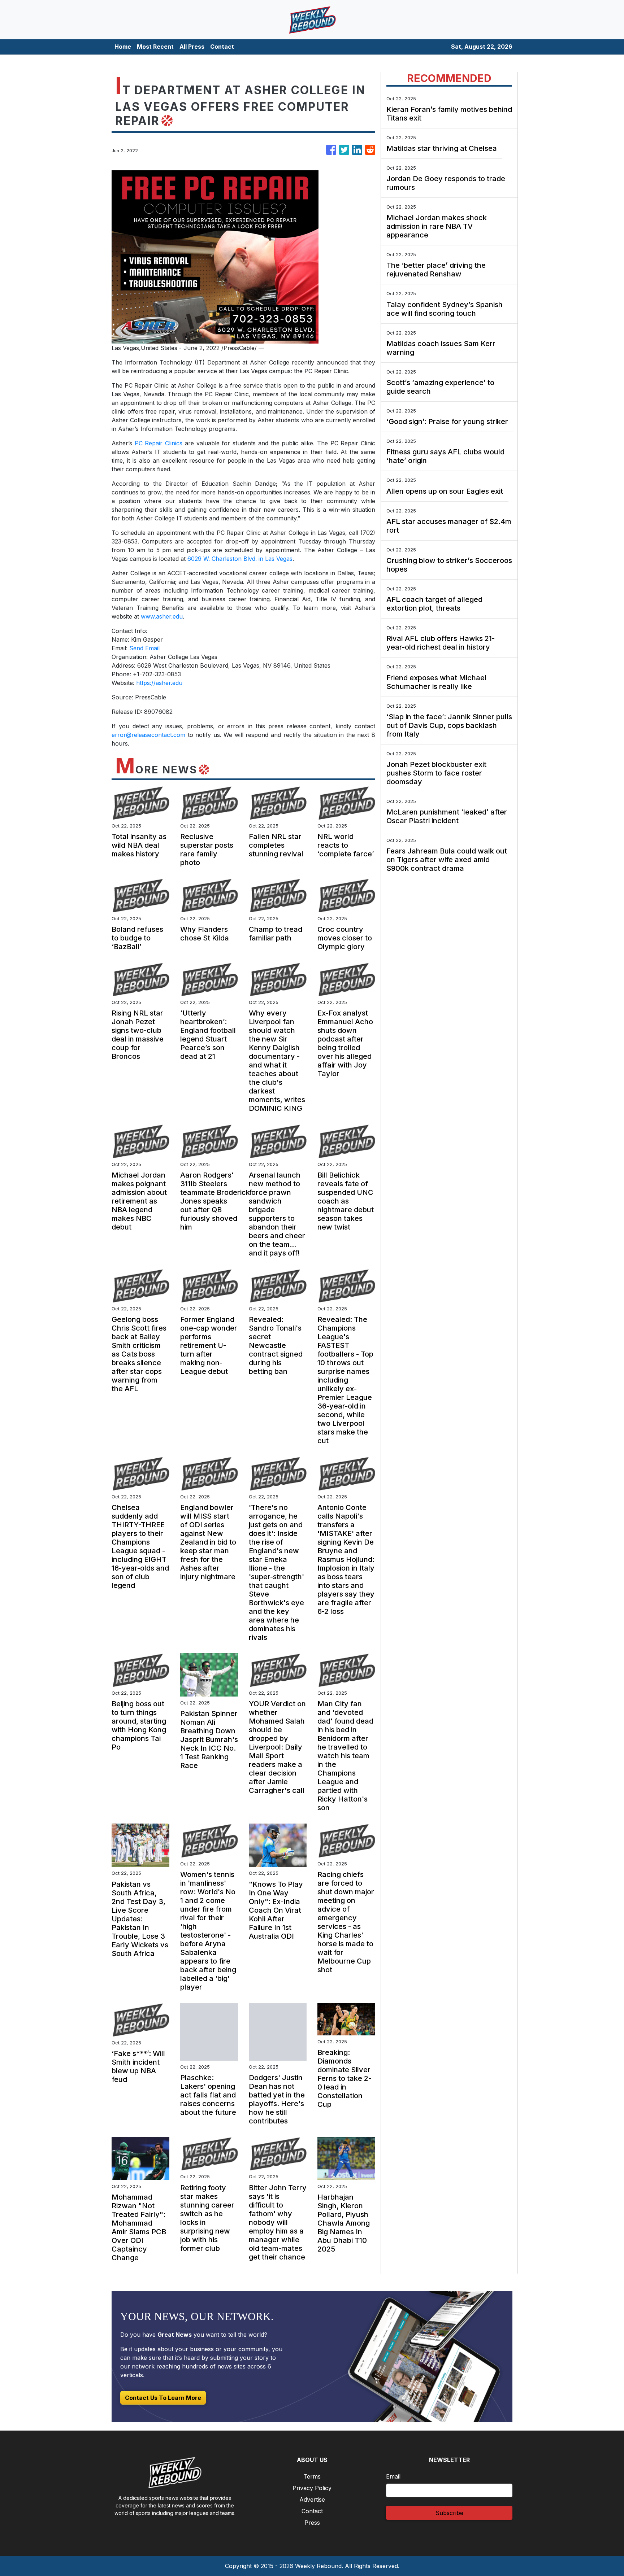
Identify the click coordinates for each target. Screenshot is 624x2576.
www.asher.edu (162, 616)
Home (123, 47)
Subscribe (449, 2513)
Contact (222, 47)
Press (312, 2523)
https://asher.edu (159, 683)
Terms (312, 2476)
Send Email (144, 648)
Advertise (312, 2499)
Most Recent (155, 47)
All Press (192, 47)
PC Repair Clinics (159, 443)
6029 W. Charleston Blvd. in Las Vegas (240, 559)
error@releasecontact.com (148, 735)
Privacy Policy (312, 2488)
